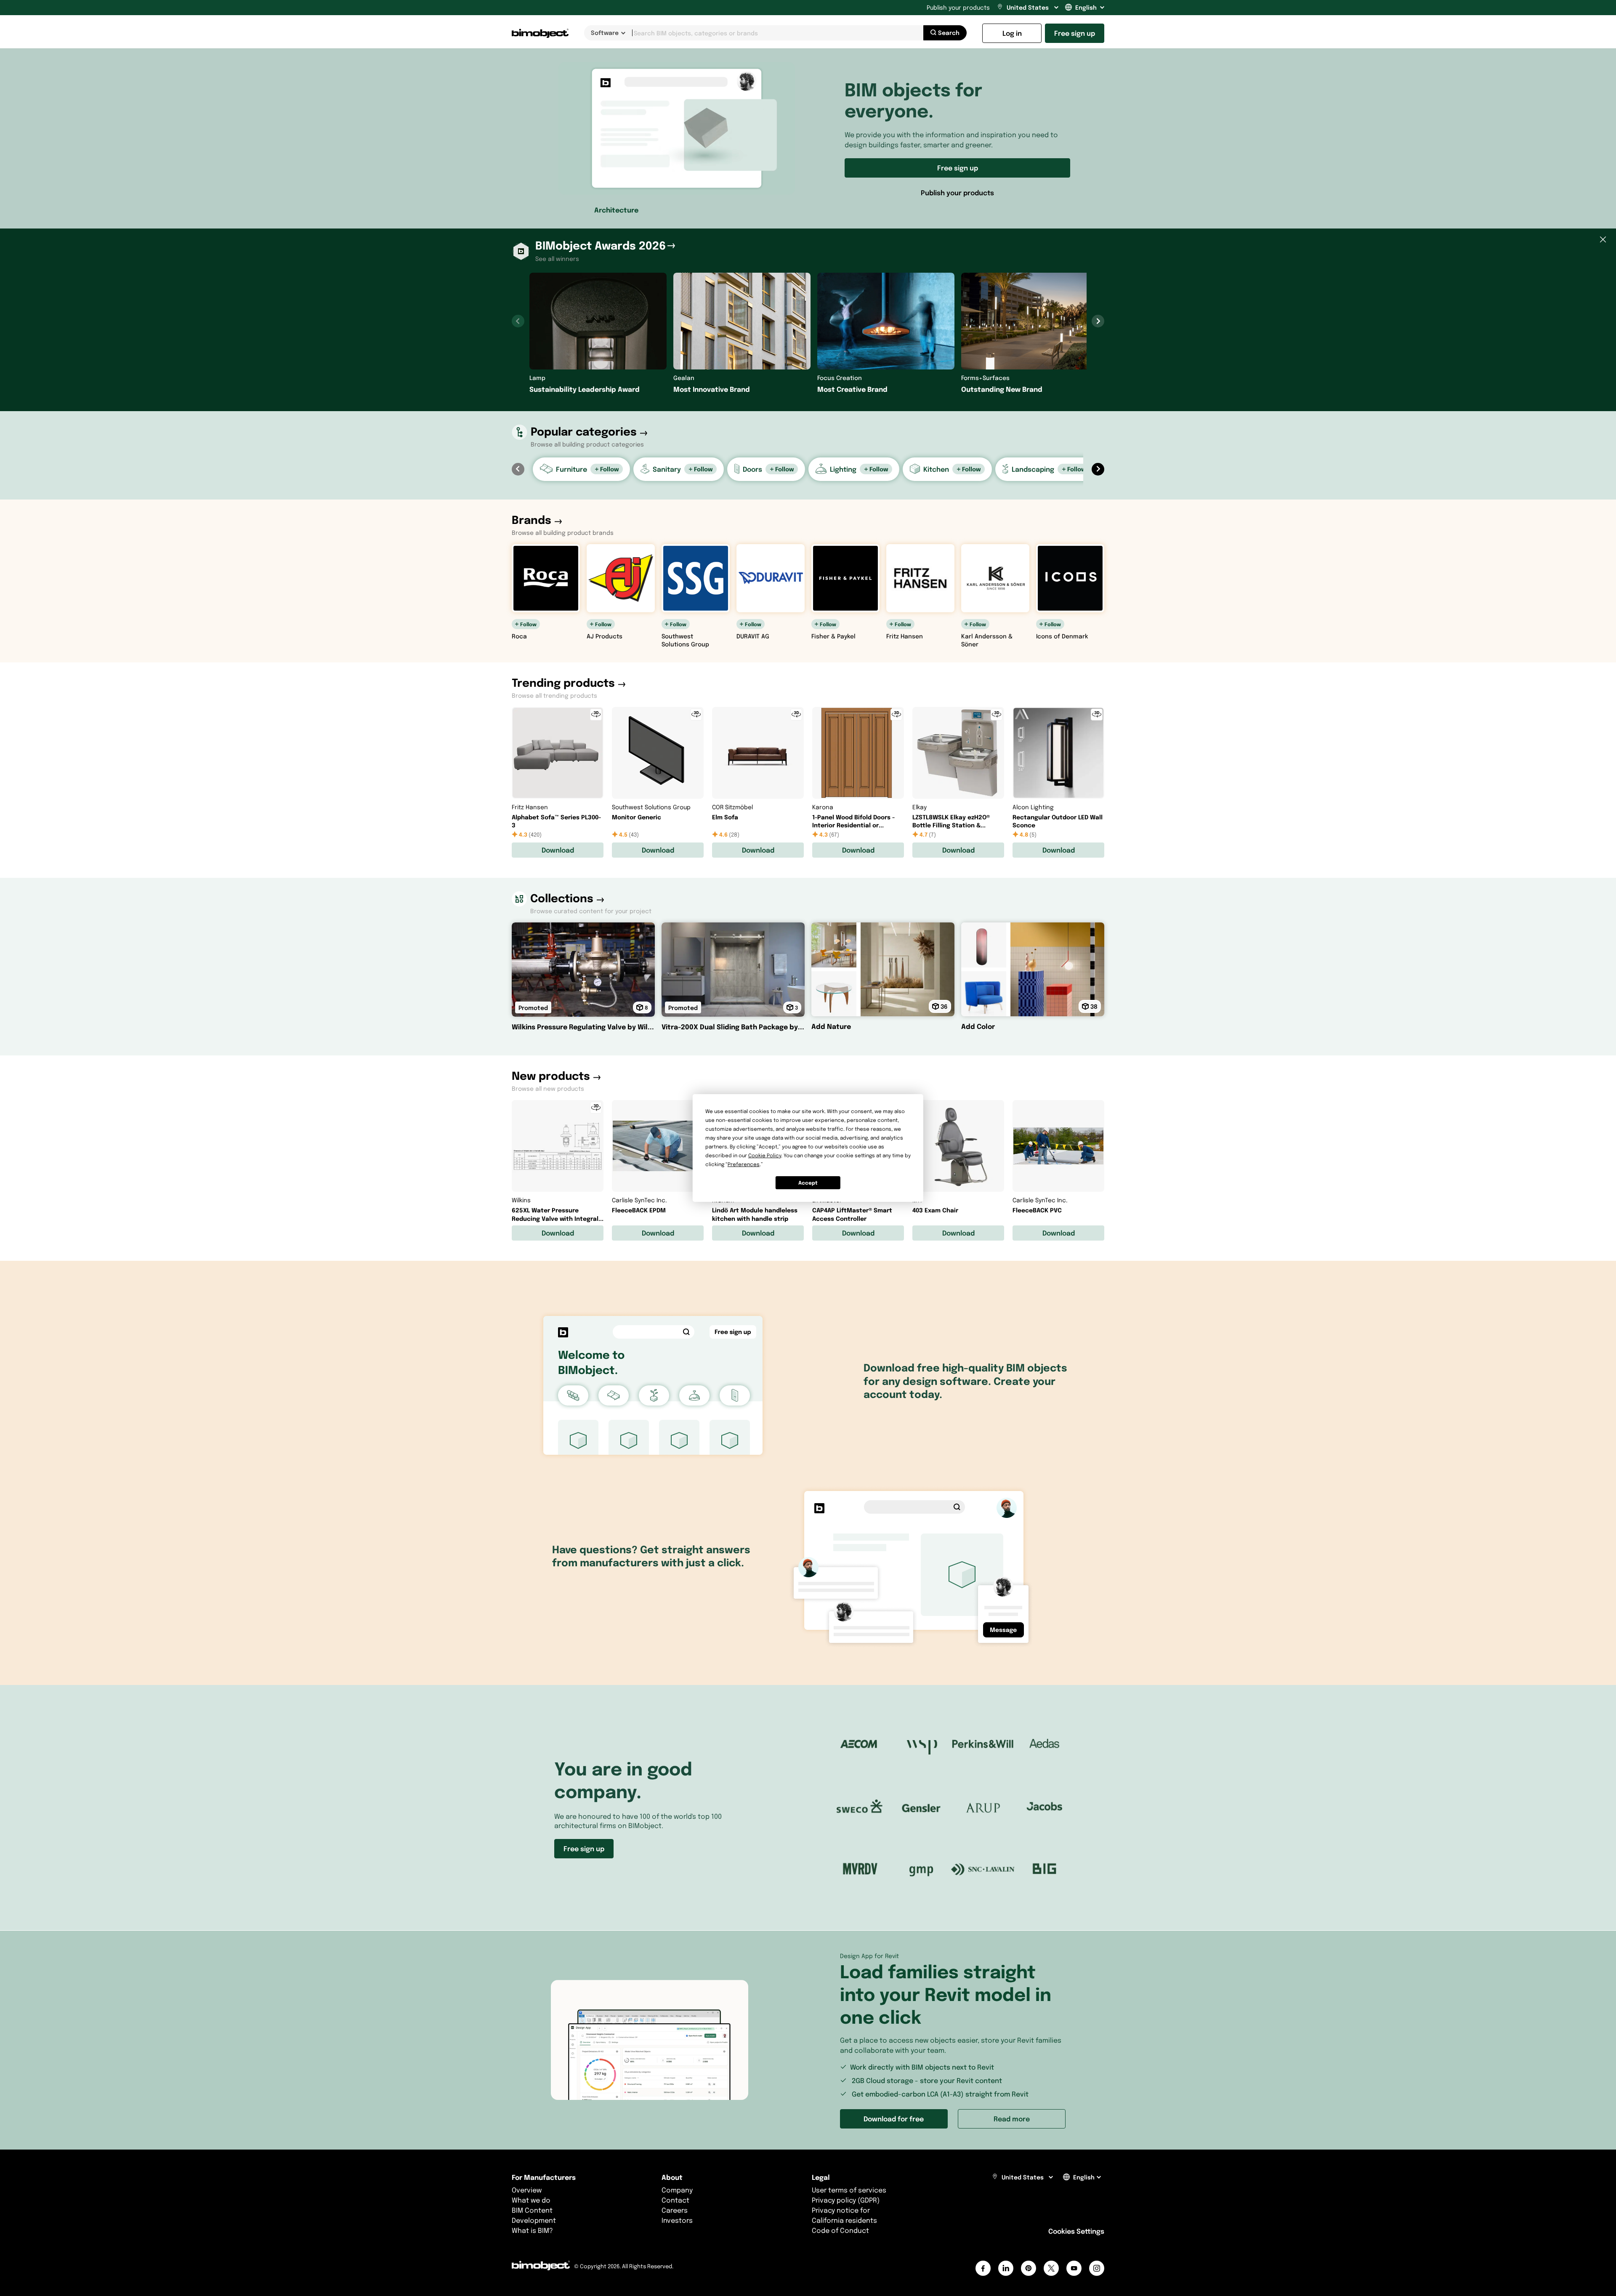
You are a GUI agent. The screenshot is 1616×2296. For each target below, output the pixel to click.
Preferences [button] (744, 1164)
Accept (808, 1183)
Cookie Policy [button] (765, 1155)
